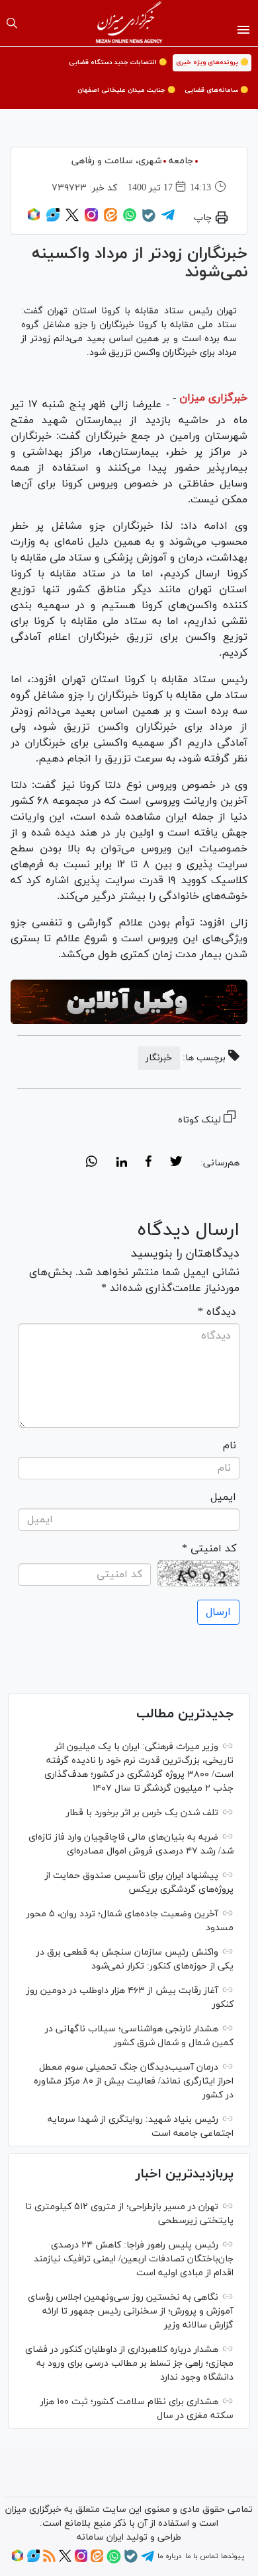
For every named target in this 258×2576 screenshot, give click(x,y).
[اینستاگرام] (91, 219)
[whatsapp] (92, 1163)
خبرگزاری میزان (213, 398)
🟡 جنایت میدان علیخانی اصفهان (126, 90)
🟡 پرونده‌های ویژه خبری (212, 62)
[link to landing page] (129, 23)
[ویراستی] (53, 219)
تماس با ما (201, 2556)
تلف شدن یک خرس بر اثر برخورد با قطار (142, 1813)
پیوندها (233, 2556)
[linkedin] (121, 1163)
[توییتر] (72, 219)
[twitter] (176, 1163)
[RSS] (49, 2560)
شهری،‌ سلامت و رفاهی (116, 161)
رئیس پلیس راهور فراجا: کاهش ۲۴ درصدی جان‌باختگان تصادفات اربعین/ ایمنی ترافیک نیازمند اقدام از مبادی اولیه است (134, 2259)
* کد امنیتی (209, 1549)
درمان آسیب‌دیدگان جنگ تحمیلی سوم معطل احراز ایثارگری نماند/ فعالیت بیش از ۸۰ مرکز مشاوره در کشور (134, 2081)
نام (230, 1446)
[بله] (149, 220)
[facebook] (149, 1163)
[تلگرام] (168, 219)
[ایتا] (110, 219)
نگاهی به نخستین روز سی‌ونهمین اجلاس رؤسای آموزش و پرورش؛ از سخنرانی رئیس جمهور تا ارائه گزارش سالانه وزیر (131, 2311)
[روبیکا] (34, 219)
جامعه (181, 161)
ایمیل (223, 1497)
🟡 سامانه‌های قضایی (216, 90)
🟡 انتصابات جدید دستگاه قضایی (118, 62)
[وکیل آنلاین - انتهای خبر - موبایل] (129, 1002)
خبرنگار (159, 1058)
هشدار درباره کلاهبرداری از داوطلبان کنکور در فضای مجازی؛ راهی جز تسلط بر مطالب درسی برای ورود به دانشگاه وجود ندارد (129, 2363)
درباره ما (169, 2556)
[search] (12, 23)
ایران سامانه (100, 2537)
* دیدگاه (217, 1312)
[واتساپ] (130, 219)
